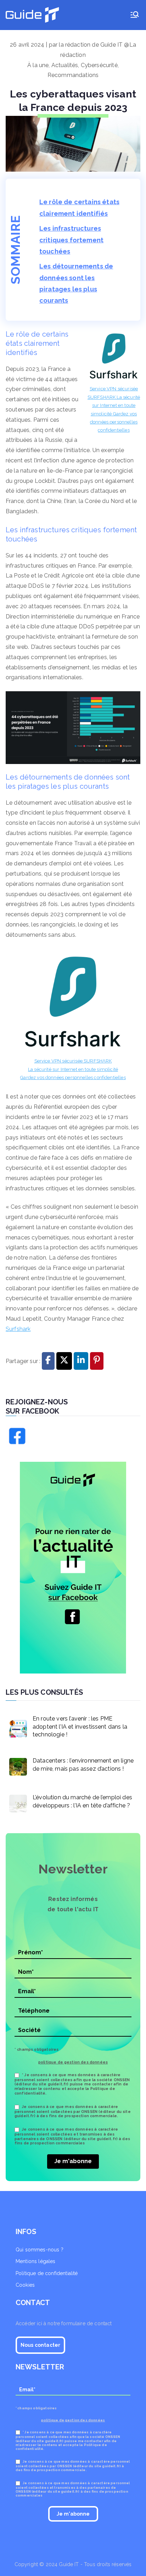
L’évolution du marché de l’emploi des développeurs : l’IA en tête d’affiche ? (82, 1801)
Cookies (25, 2285)
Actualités (65, 65)
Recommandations (73, 75)
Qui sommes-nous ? (40, 2250)
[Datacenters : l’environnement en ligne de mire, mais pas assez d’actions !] (16, 1765)
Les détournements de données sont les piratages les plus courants (76, 283)
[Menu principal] (135, 15)
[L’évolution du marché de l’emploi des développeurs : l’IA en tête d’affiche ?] (16, 1802)
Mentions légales (36, 2261)
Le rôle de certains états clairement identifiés (79, 208)
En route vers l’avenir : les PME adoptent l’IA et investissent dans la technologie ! (80, 1727)
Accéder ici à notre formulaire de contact (64, 2323)
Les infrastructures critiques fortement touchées (71, 240)
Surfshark (18, 1329)
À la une (38, 65)
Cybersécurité (99, 65)
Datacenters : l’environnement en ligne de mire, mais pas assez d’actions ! (83, 1764)
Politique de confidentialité (47, 2273)
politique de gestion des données (73, 2062)
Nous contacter (40, 2345)
